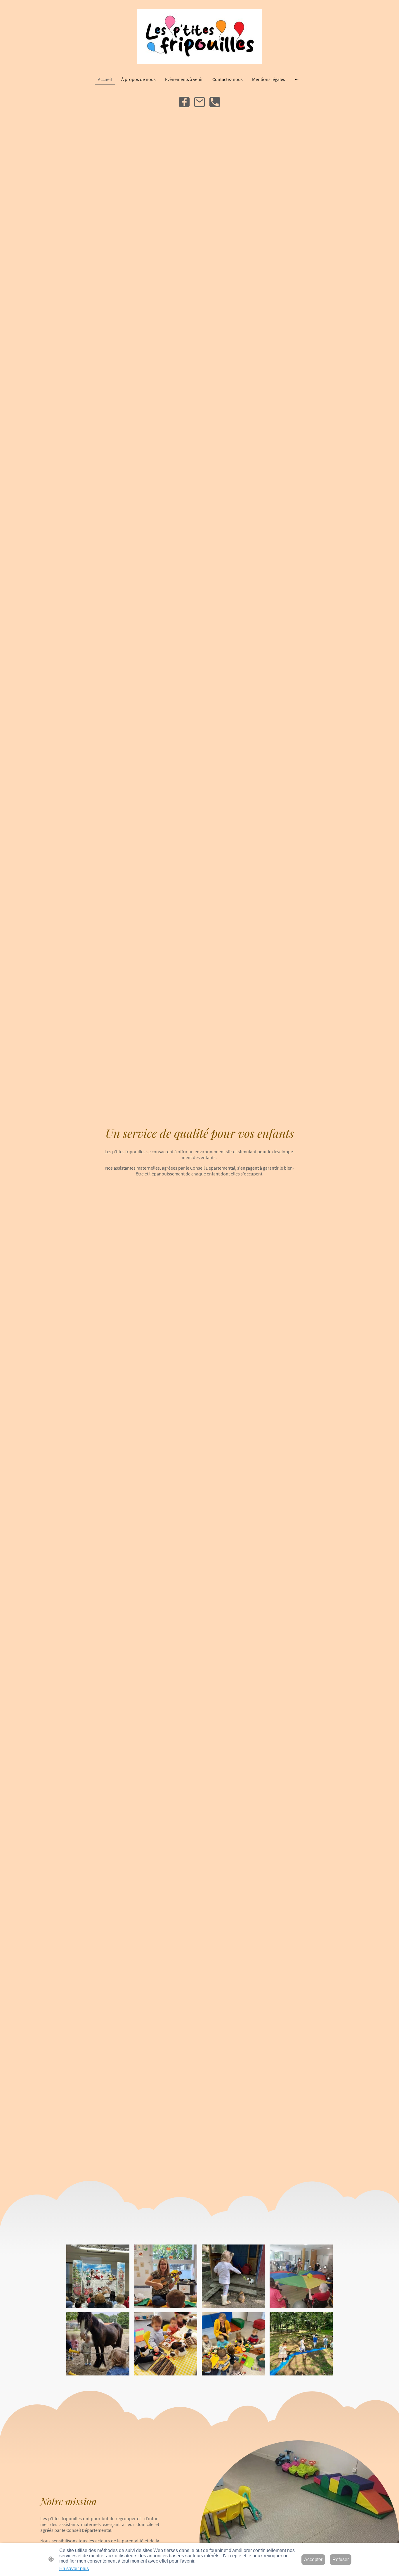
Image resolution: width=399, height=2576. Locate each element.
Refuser (341, 2559)
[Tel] (215, 102)
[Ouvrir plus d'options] (297, 79)
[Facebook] (184, 102)
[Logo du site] (200, 37)
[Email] (199, 102)
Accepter (313, 2559)
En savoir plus (74, 2569)
